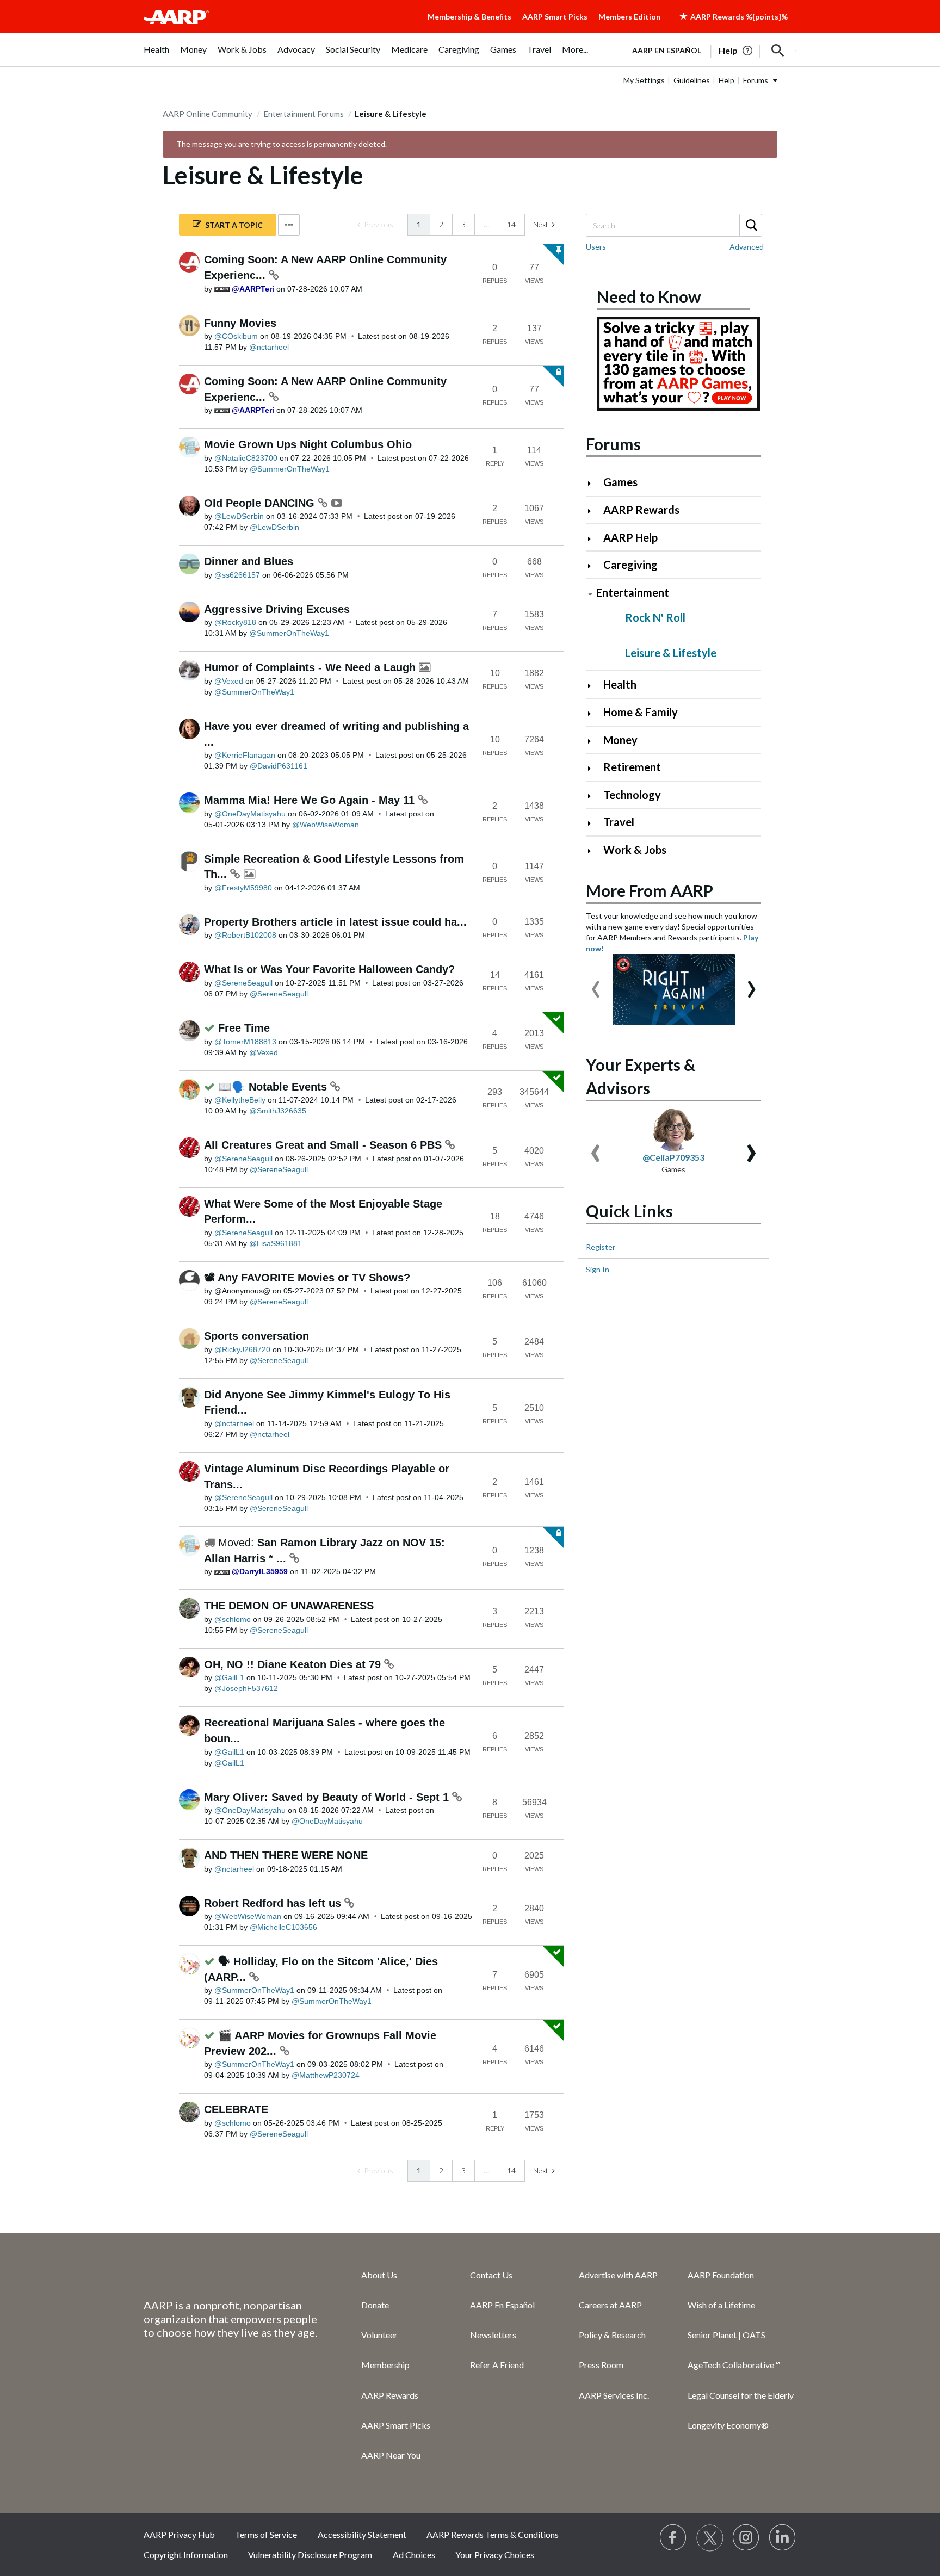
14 (511, 224)
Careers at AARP (610, 2305)
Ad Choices (414, 2555)
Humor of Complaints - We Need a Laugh (311, 667)
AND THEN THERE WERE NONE (286, 1855)
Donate (375, 2305)
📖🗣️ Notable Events (274, 1087)
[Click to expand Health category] (594, 686)
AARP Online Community (208, 114)
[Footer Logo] (231, 2274)
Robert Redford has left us (274, 1903)
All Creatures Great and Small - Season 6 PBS (324, 1145)
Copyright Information (186, 2555)
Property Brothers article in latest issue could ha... (335, 922)
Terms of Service (266, 2534)
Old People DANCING (261, 503)
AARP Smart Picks (555, 17)
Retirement (632, 767)
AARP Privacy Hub (179, 2534)
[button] (778, 51)
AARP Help (630, 537)
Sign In (598, 1269)
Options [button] (289, 225)
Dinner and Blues (249, 561)
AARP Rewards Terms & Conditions (493, 2534)
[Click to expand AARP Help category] (594, 539)
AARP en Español (667, 50)
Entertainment (633, 592)
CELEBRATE (236, 2109)
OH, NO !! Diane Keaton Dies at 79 (294, 1664)
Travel (619, 822)
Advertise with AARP (618, 2275)
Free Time (244, 1028)
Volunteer (379, 2335)
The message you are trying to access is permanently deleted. (282, 144)
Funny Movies (240, 323)
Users (596, 247)
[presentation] (596, 984)
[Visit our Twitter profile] (710, 2538)
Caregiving (630, 565)
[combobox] (673, 225)
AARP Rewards (641, 510)
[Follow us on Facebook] (673, 2538)
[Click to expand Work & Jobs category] (594, 851)
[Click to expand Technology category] (594, 796)
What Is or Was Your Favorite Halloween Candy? (329, 969)
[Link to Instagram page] (746, 2538)
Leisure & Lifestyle (671, 653)
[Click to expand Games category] (594, 483)
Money (620, 740)
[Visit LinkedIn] (783, 2538)
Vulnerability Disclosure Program (310, 2555)
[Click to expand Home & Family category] (594, 713)
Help (726, 80)
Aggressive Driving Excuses (277, 609)
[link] (375, 225)
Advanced (747, 247)
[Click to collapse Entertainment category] (590, 594)
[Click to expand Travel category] (594, 823)
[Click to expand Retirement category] (594, 768)
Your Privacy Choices (495, 2555)
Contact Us (491, 2275)
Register (601, 1247)
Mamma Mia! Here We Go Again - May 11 (311, 800)
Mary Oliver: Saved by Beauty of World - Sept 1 (328, 1797)
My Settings (644, 80)
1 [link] (419, 224)
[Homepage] (176, 17)
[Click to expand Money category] (594, 741)
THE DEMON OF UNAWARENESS (289, 1606)
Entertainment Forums (304, 114)
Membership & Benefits (469, 17)
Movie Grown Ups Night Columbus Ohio (308, 444)
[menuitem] (156, 55)
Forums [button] (756, 80)
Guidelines (692, 80)
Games (620, 482)
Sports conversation (256, 1336)
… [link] (486, 224)
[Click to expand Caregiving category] (594, 566)
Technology (632, 795)
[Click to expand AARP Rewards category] (594, 511)
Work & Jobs (635, 850)
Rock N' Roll (655, 617)
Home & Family (641, 712)
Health (620, 684)
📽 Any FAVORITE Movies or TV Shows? (307, 1278)
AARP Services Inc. (614, 2395)
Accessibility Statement (362, 2534)
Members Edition (629, 17)
